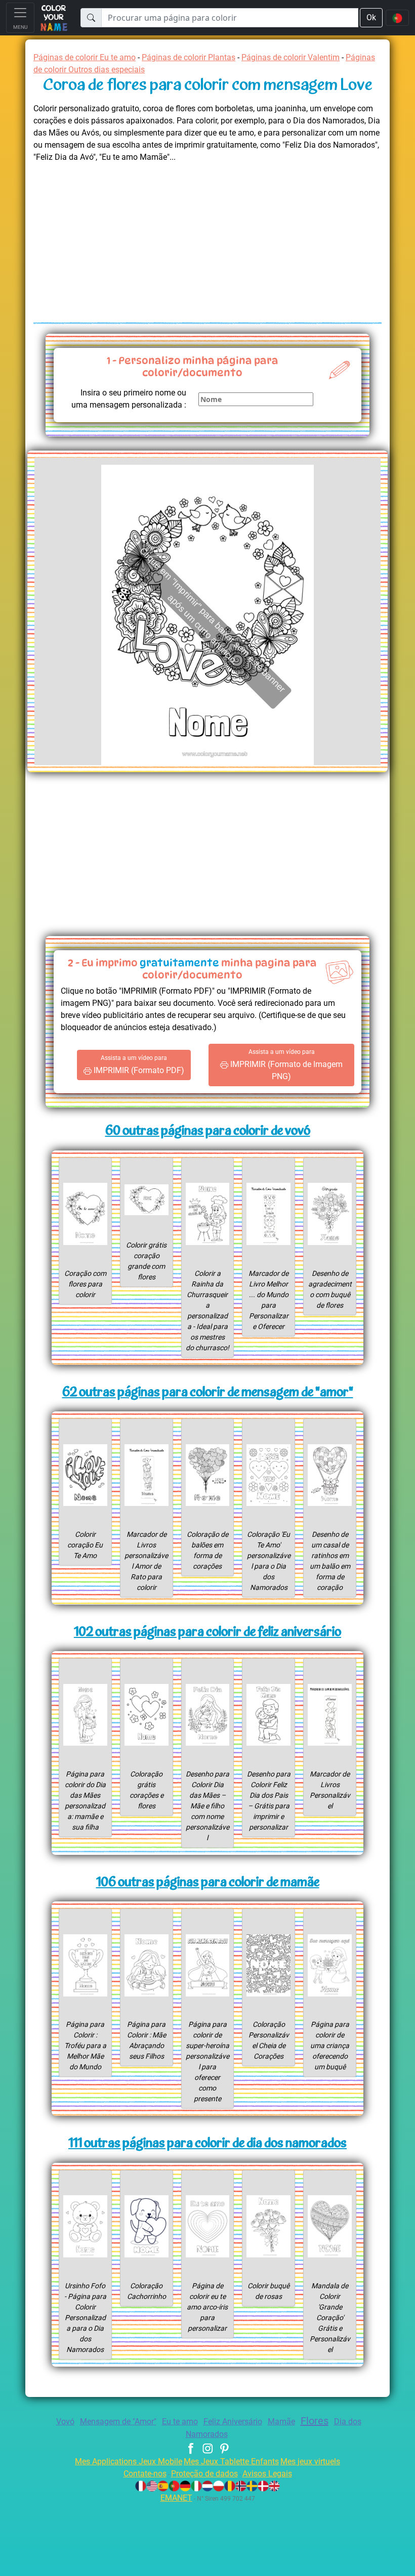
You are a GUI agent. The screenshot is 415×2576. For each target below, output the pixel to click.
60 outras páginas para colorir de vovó (208, 1131)
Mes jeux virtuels (310, 2461)
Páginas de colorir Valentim (290, 57)
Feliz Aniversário (233, 2422)
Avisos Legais (267, 2474)
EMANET (176, 2498)
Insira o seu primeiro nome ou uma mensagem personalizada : (129, 399)
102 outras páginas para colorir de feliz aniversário (207, 1633)
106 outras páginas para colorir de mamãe (208, 1883)
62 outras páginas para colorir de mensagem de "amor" (208, 1393)
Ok (371, 17)
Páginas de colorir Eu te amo (85, 57)
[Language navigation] (397, 18)
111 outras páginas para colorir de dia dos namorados (207, 2144)
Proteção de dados (204, 2474)
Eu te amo (180, 2422)
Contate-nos (145, 2474)
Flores (315, 2421)
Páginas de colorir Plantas (189, 57)
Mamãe (281, 2422)
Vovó (65, 2422)
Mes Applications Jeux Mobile (129, 2461)
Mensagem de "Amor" (118, 2422)
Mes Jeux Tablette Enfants (231, 2461)
